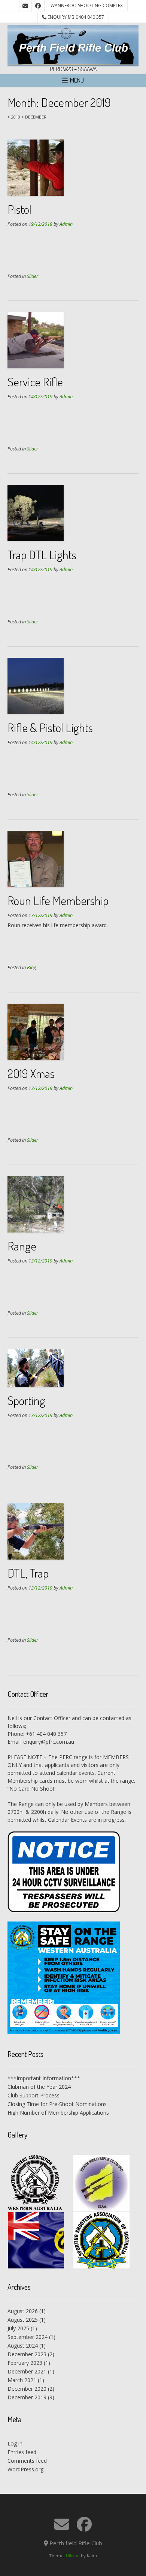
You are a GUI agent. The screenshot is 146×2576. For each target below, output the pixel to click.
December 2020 (27, 2389)
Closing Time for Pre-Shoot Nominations (57, 2104)
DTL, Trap (28, 1573)
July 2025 (18, 2328)
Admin (66, 224)
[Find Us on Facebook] (38, 6)
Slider (33, 276)
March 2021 (22, 2380)
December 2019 (27, 2397)
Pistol (19, 209)
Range (22, 1246)
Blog (32, 968)
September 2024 (28, 2337)
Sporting (26, 1400)
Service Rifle (35, 382)
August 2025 (23, 2320)
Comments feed (27, 2461)
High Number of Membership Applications (58, 2113)
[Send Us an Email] (25, 6)
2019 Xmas (31, 1073)
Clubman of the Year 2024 (39, 2087)
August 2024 (23, 2346)
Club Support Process (34, 2095)
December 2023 (27, 2354)
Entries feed (22, 2452)
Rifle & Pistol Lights (50, 727)
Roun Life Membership (58, 900)
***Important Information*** (44, 2078)
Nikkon (73, 2556)
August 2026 (23, 2311)
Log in (15, 2443)
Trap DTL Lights (42, 555)
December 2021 (27, 2371)
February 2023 (25, 2363)
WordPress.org (25, 2469)
